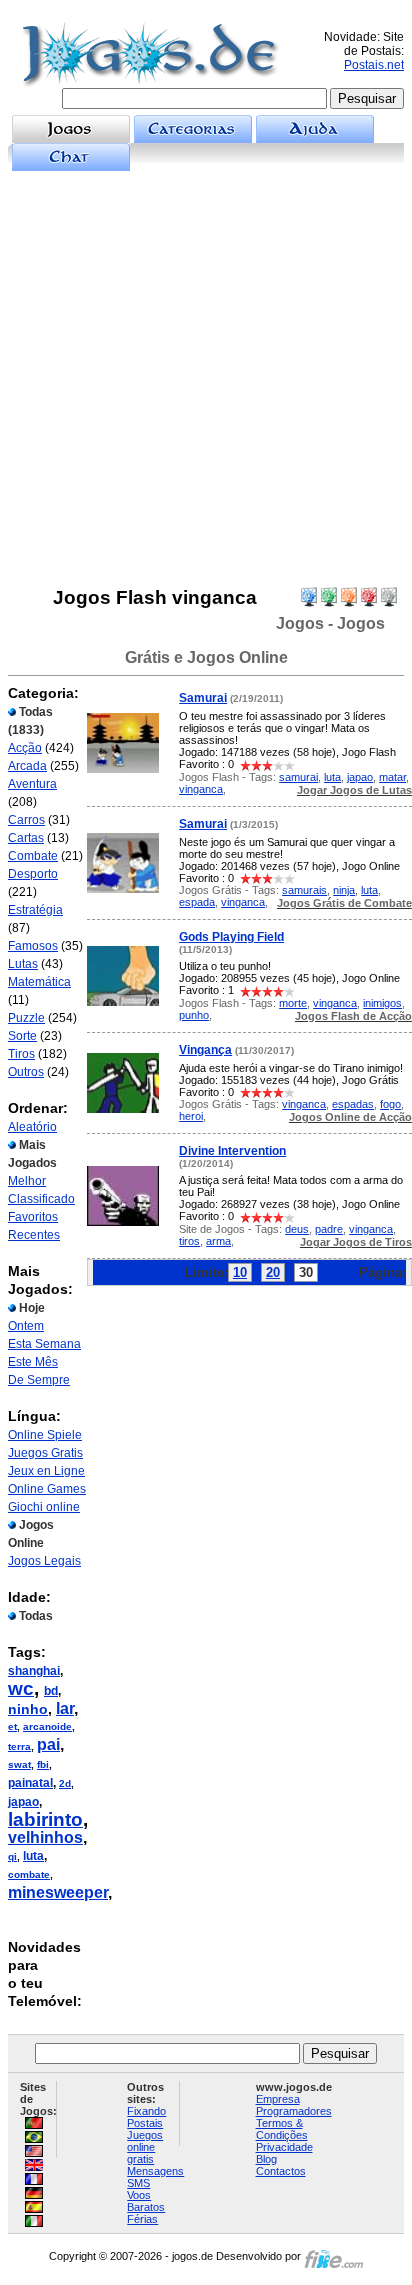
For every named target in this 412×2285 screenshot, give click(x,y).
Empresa (278, 2099)
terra (19, 1746)
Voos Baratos (146, 2201)
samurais (304, 890)
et (12, 1726)
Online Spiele (45, 1435)
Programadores (294, 2111)
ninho (28, 1709)
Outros (26, 1072)
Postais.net (374, 65)
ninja (344, 890)
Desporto (33, 874)
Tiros (21, 1054)
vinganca (201, 789)
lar (65, 1708)
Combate (33, 856)
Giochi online (44, 1507)
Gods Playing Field (231, 937)
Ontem (26, 1326)
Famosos (33, 946)
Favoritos (33, 1217)
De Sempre (39, 1380)
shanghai (34, 1671)
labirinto (45, 1819)
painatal (30, 1783)
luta (33, 1856)
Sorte (22, 1036)
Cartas (26, 838)
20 (273, 1272)
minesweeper (58, 1892)
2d (65, 1783)
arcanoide (47, 1726)
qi (12, 1856)
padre (329, 1229)
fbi (43, 1764)
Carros (26, 820)
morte (293, 1003)
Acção (25, 748)
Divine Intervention (232, 1151)
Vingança (205, 1050)
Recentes (34, 1235)
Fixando (146, 2111)
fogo (390, 1104)
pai (48, 1744)
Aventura (32, 784)
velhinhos (45, 1837)
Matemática (39, 982)
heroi (191, 1116)
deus (297, 1229)
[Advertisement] (206, 379)
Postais (145, 2123)
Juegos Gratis (45, 1453)
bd (51, 1691)
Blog (266, 2159)
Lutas (23, 964)
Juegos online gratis (145, 2147)
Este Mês (33, 1362)
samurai (298, 777)
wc (21, 1688)
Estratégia (35, 910)
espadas (353, 1104)
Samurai (203, 698)
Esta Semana (44, 1344)
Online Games (47, 1489)
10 (240, 1272)
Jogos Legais (44, 1561)
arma (218, 1241)
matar (392, 777)
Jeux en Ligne (46, 1471)
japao (23, 1802)
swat (19, 1764)
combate (29, 1874)
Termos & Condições (282, 2129)
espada (197, 902)
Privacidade (284, 2147)
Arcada (27, 766)
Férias (142, 2219)
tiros (189, 1241)
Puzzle (26, 1018)
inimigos (382, 1003)
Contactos (281, 2171)
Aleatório (32, 1127)
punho (194, 1015)
